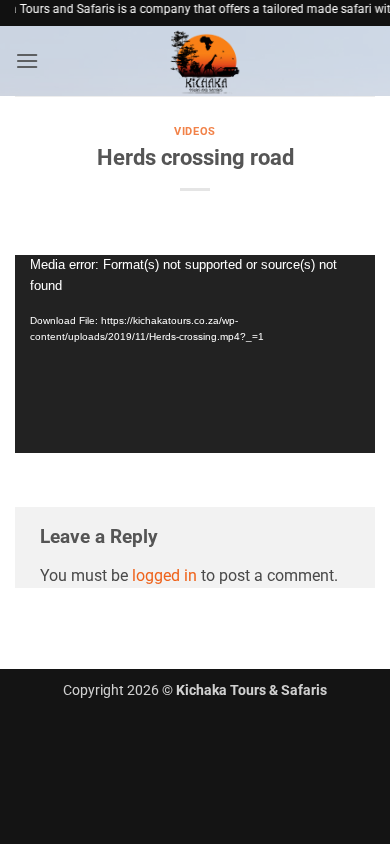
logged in (164, 575)
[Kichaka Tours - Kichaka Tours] (207, 61)
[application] (195, 354)
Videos (194, 131)
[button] (27, 60)
